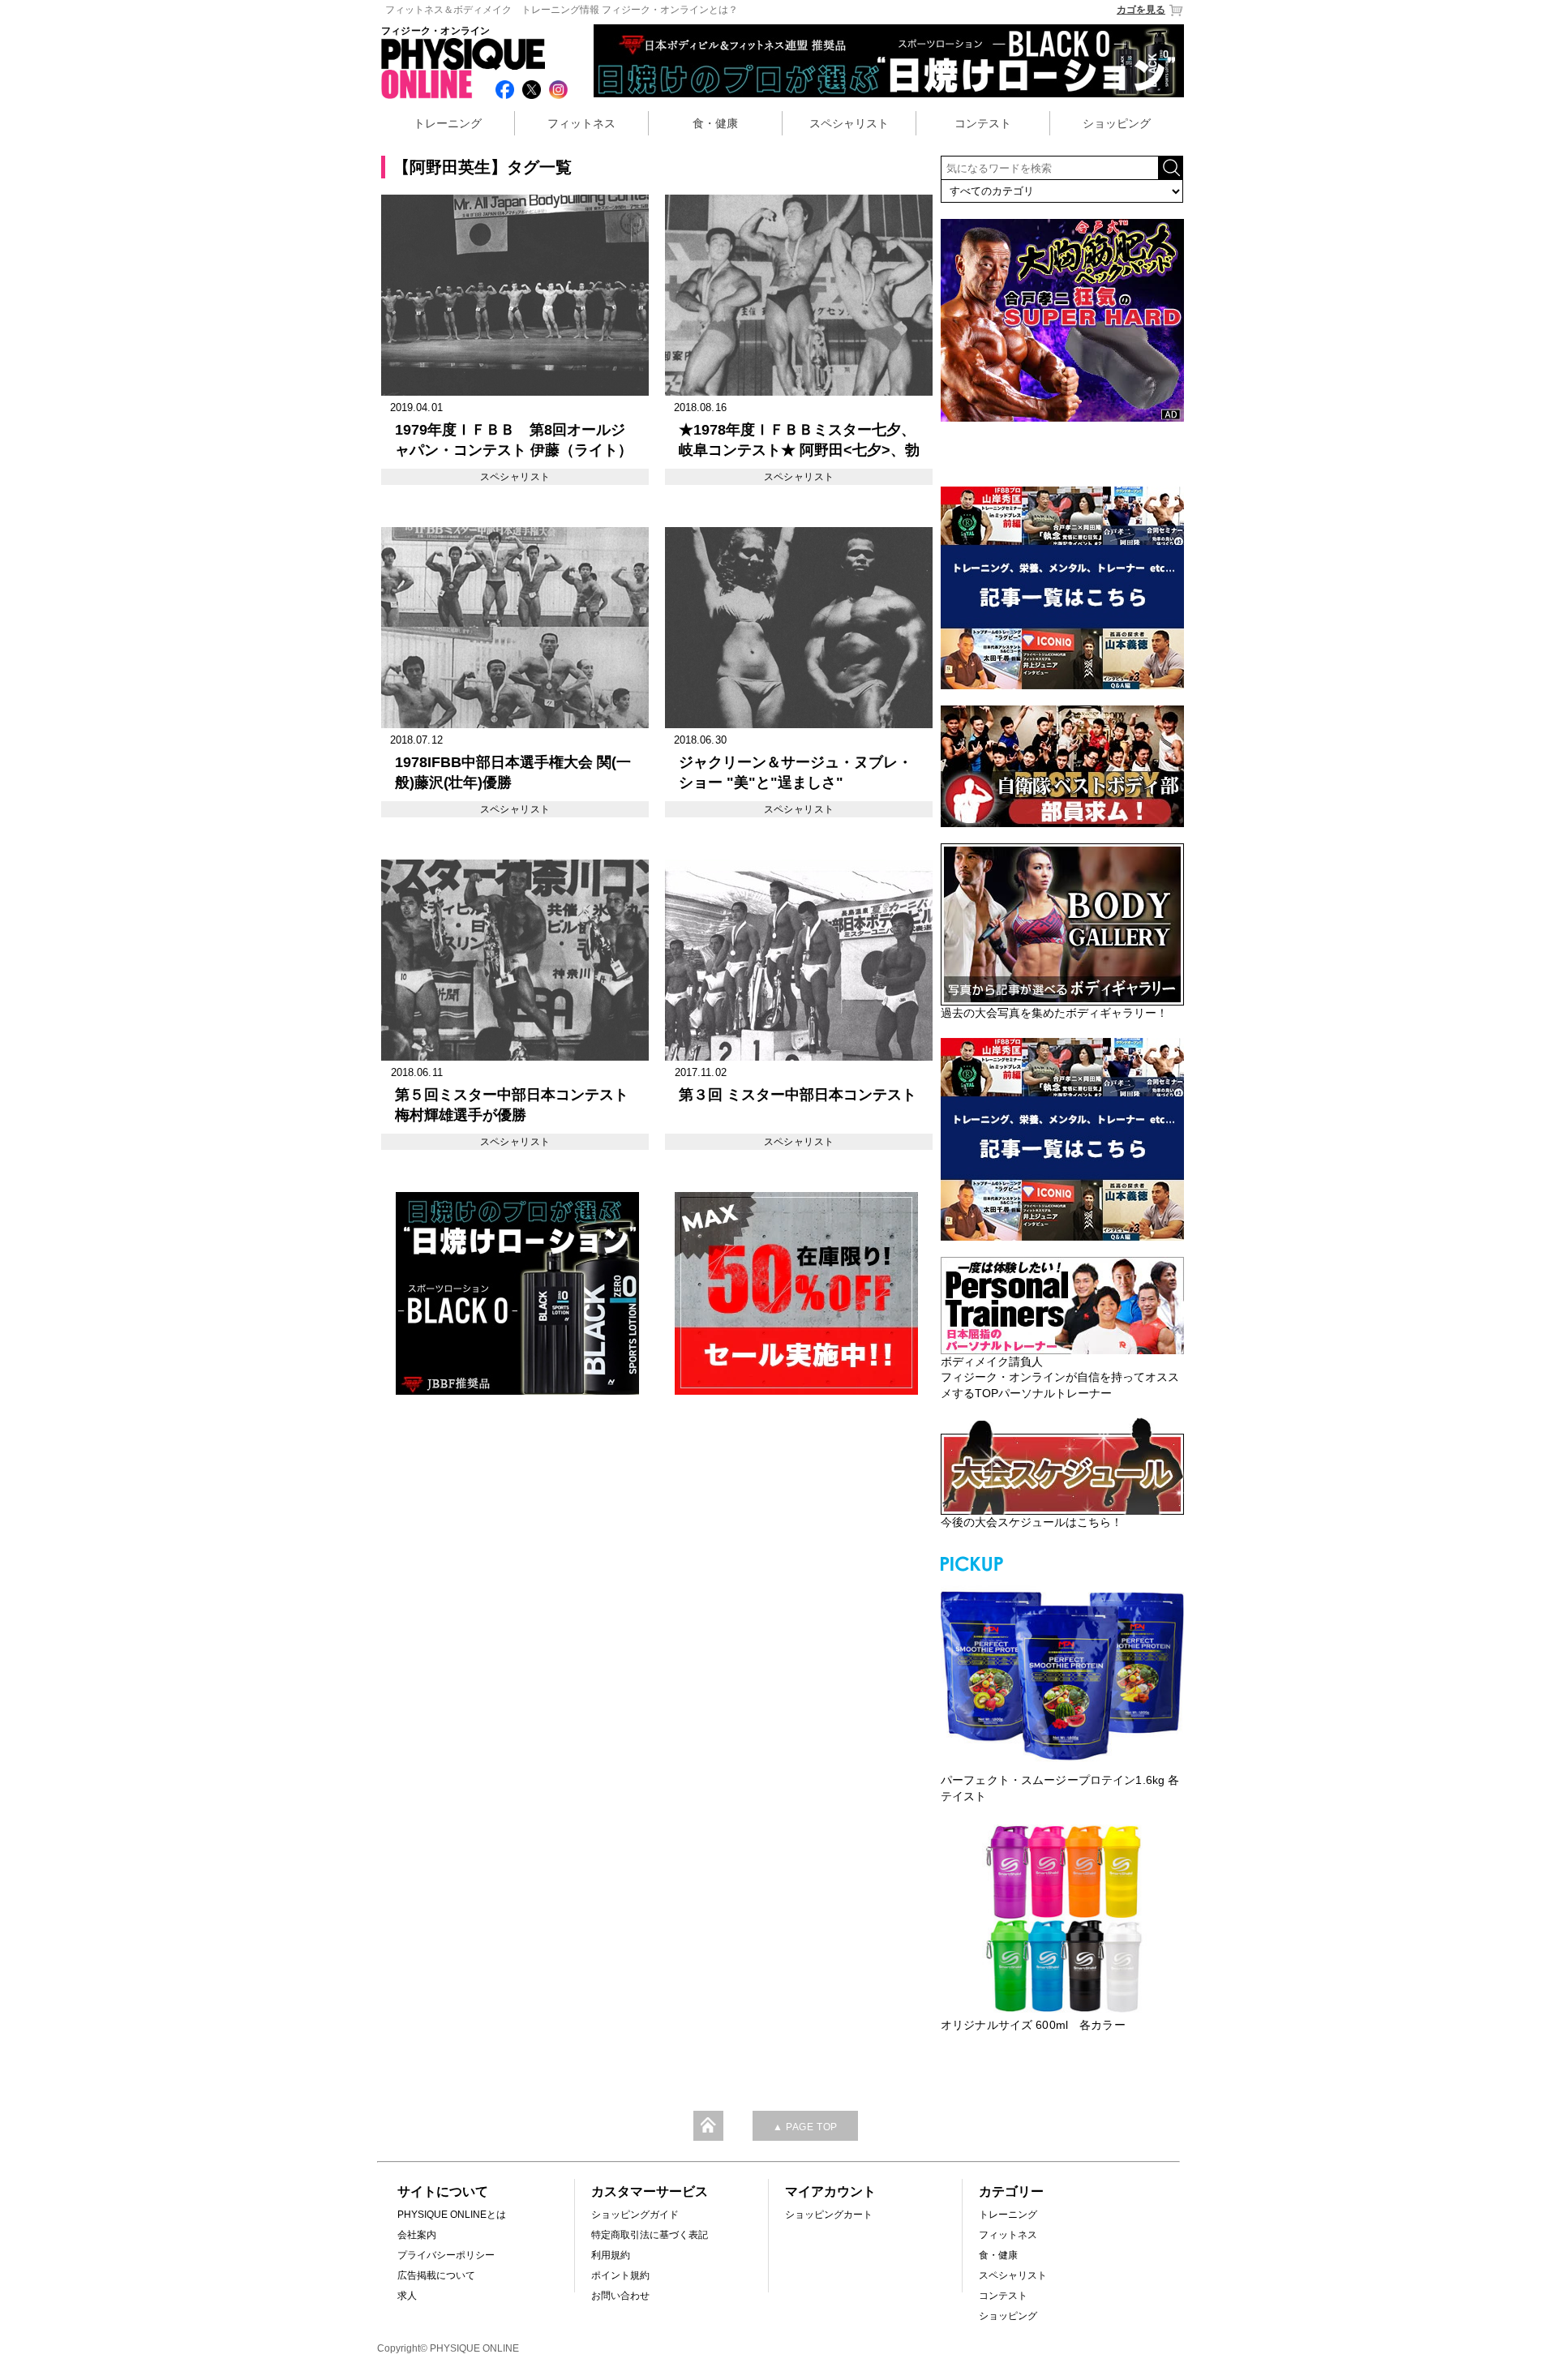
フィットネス (581, 123)
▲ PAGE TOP (805, 2127)
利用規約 (611, 2255)
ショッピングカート (829, 2215)
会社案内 (417, 2235)
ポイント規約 (620, 2275)
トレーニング (448, 123)
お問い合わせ (620, 2296)
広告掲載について (436, 2275)
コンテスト (983, 123)
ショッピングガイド (635, 2215)
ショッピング (1117, 123)
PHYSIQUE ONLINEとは (452, 2215)
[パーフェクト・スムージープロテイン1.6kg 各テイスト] (1062, 1674)
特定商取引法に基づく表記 (650, 2235)
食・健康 (715, 123)
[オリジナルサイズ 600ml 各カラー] (1062, 1919)
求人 (407, 2296)
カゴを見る (1141, 10)
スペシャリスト (849, 123)
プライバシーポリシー (446, 2255)
